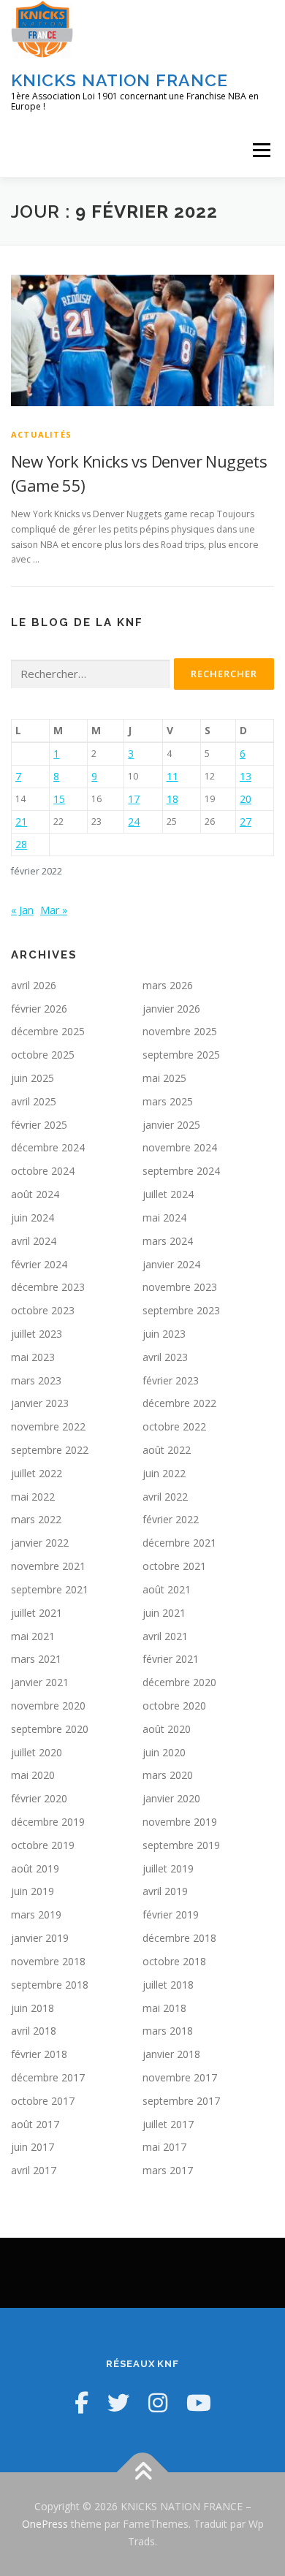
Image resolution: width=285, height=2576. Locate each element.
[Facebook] (81, 2402)
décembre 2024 (48, 1147)
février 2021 (171, 1659)
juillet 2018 (168, 1985)
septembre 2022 (50, 1450)
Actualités (41, 434)
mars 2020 (168, 1775)
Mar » (54, 910)
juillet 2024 (168, 1194)
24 (134, 822)
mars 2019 (36, 1914)
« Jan (22, 910)
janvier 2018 (171, 2054)
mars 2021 (36, 1659)
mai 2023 (33, 1357)
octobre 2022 (174, 1426)
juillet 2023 (37, 1334)
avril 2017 (34, 2170)
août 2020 (167, 1729)
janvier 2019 (40, 1938)
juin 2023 (164, 1334)
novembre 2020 (48, 1706)
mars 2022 (36, 1519)
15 (59, 799)
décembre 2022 (179, 1403)
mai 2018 (164, 2008)
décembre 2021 (179, 1543)
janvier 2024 (171, 1264)
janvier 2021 (40, 1682)
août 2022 (167, 1450)
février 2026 (39, 1009)
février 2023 (171, 1380)
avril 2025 (34, 1101)
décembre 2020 (179, 1682)
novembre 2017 (180, 2077)
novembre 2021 (48, 1566)
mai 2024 (164, 1217)
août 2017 (35, 2124)
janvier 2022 (40, 1543)
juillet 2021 (37, 1613)
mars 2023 (36, 1380)
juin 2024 (33, 1217)
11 (172, 776)
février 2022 (171, 1519)
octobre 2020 (174, 1706)
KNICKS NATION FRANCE (119, 80)
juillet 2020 (37, 1752)
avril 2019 (165, 1891)
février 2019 (171, 1914)
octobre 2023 (43, 1310)
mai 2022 (33, 1497)
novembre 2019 (180, 1822)
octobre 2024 (43, 1171)
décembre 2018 (179, 1938)
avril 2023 (165, 1357)
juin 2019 (33, 1891)
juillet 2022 (37, 1473)
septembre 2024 (181, 1171)
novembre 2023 (180, 1287)
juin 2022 (164, 1473)
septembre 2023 (181, 1310)
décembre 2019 (48, 1822)
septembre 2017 (181, 2101)
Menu (261, 150)
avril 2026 (34, 985)
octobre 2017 (43, 2101)
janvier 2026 (171, 1009)
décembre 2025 (48, 1031)
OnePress (45, 2524)
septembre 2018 (50, 1985)
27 (246, 822)
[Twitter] (118, 2402)
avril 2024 (34, 1241)
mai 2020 (33, 1775)
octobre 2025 (43, 1055)
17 (134, 799)
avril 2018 (34, 2031)
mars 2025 (168, 1101)
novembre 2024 (180, 1147)
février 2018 (39, 2054)
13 (246, 776)
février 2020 (39, 1798)
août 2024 (35, 1194)
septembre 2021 (50, 1589)
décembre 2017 (48, 2077)
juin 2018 (33, 2008)
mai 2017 (164, 2147)
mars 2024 (168, 1241)
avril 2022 (165, 1497)
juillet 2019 (168, 1868)
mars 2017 (168, 2170)
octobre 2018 (174, 1961)
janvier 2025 (171, 1125)
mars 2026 (168, 985)
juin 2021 (164, 1613)
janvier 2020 (171, 1798)
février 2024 (39, 1264)
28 (21, 844)
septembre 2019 (181, 1845)
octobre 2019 (43, 1845)
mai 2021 (33, 1636)
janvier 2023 (40, 1403)
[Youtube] (199, 2402)
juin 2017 (33, 2147)
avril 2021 (165, 1636)
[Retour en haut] (143, 2473)
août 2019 (35, 1868)
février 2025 (39, 1125)
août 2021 (167, 1589)
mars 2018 (168, 2031)
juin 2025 (33, 1078)
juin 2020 (164, 1752)
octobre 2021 (174, 1566)
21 (21, 822)
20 (246, 799)
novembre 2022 (48, 1426)
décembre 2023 (48, 1287)
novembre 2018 (48, 1961)
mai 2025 (164, 1078)
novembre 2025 (180, 1031)
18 (172, 799)
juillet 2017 (168, 2124)
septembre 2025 (181, 1055)
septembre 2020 (50, 1729)
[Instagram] (158, 2402)
